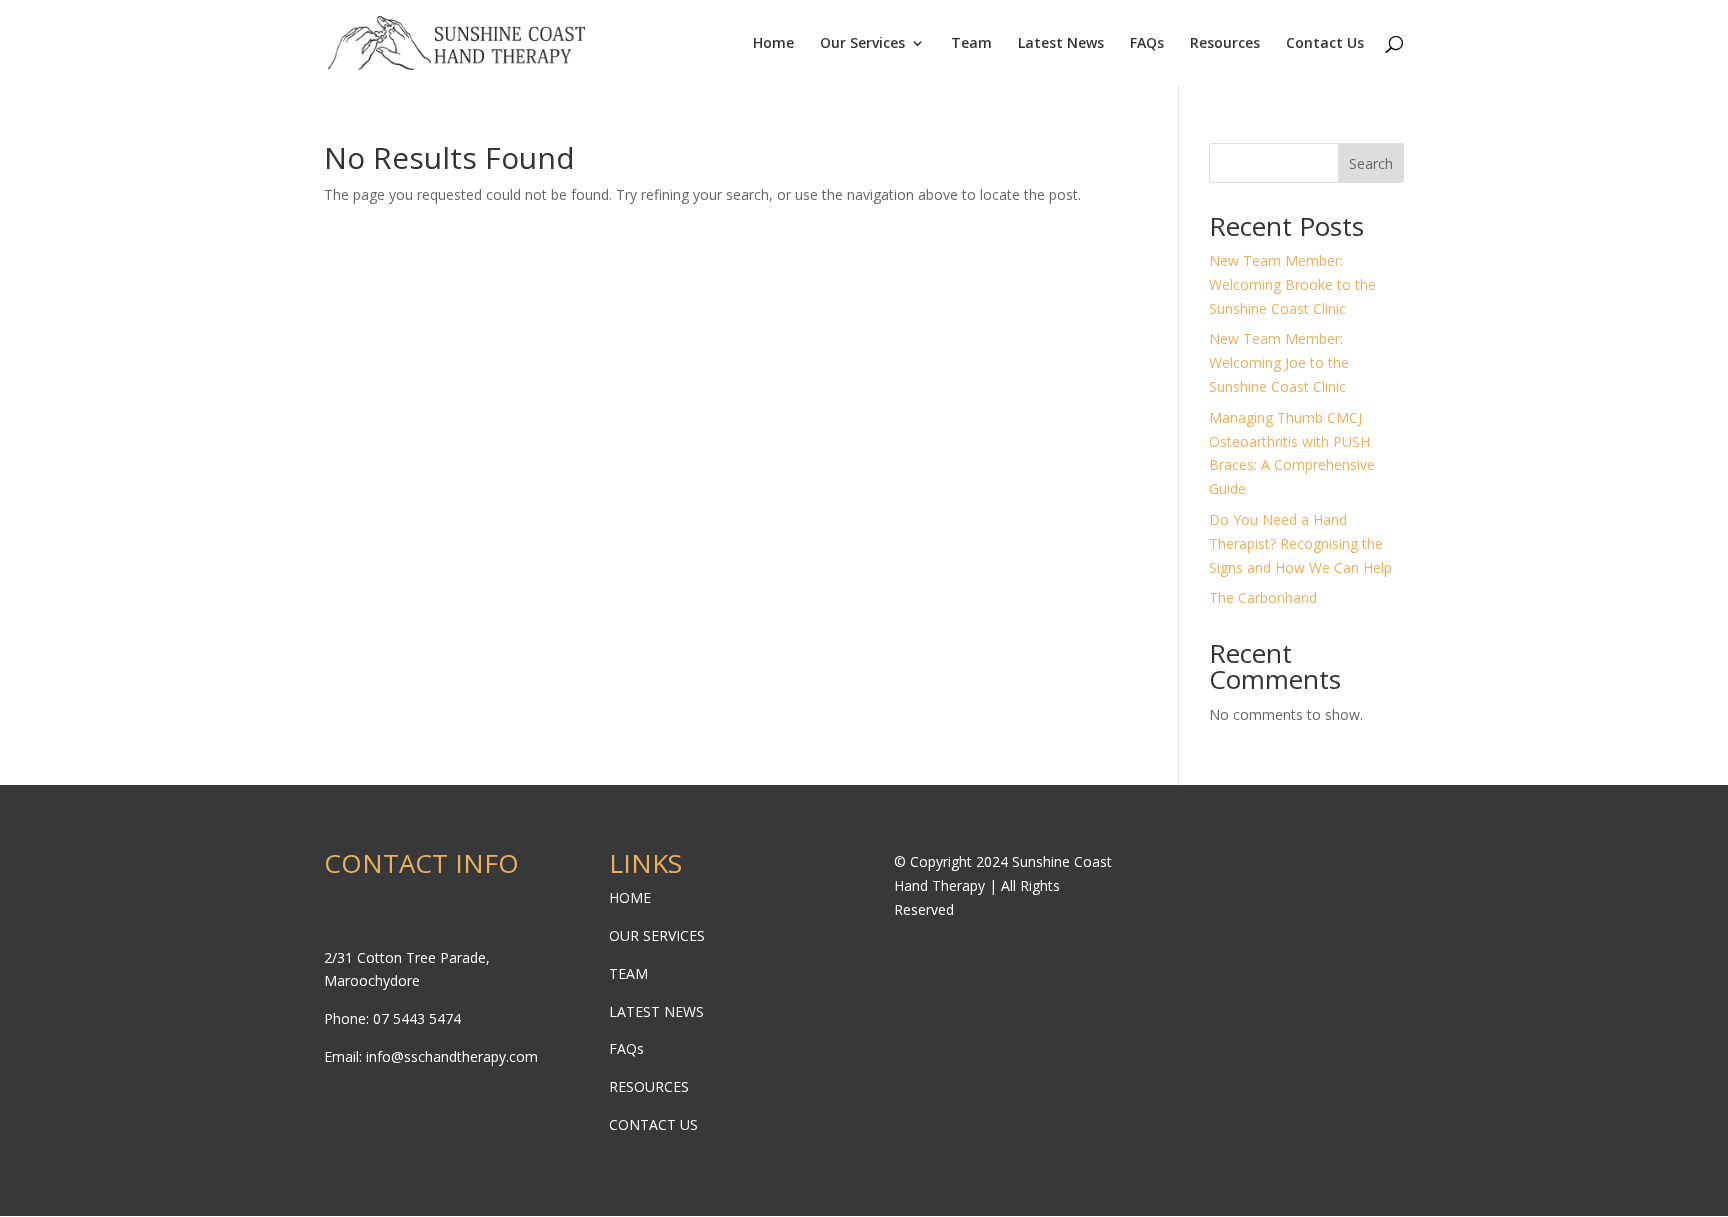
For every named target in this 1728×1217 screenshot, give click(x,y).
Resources (1225, 44)
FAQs (1147, 44)
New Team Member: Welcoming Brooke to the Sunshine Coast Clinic (1292, 284)
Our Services (862, 44)
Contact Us (1325, 44)
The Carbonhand (1263, 597)
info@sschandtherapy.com (452, 1056)
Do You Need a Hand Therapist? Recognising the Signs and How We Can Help (1300, 543)
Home (773, 44)
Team (971, 44)
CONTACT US (653, 1124)
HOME (630, 897)
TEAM (628, 973)
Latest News (1061, 44)
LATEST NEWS (656, 1011)
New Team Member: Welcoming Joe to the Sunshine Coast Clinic (1279, 362)
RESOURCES (649, 1086)
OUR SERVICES (657, 935)
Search (1371, 163)
